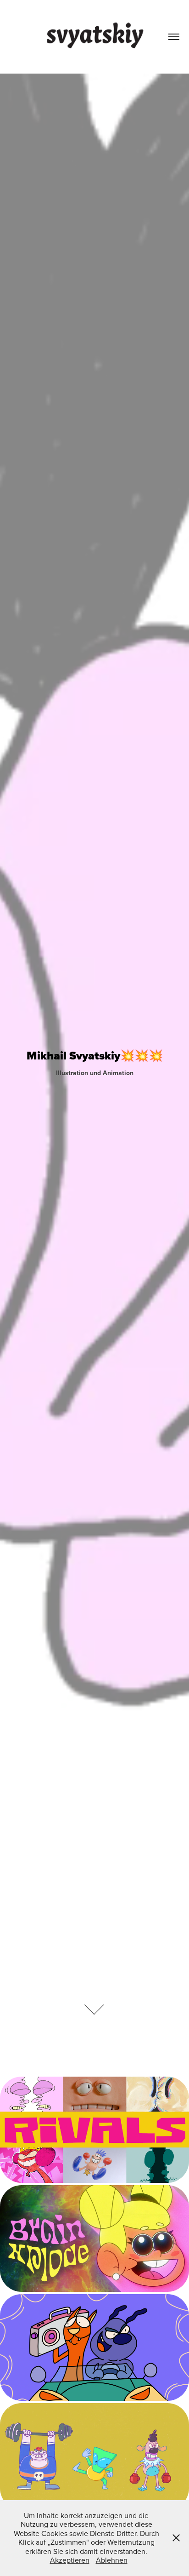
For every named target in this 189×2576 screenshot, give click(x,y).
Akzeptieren (70, 2560)
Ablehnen (112, 2560)
